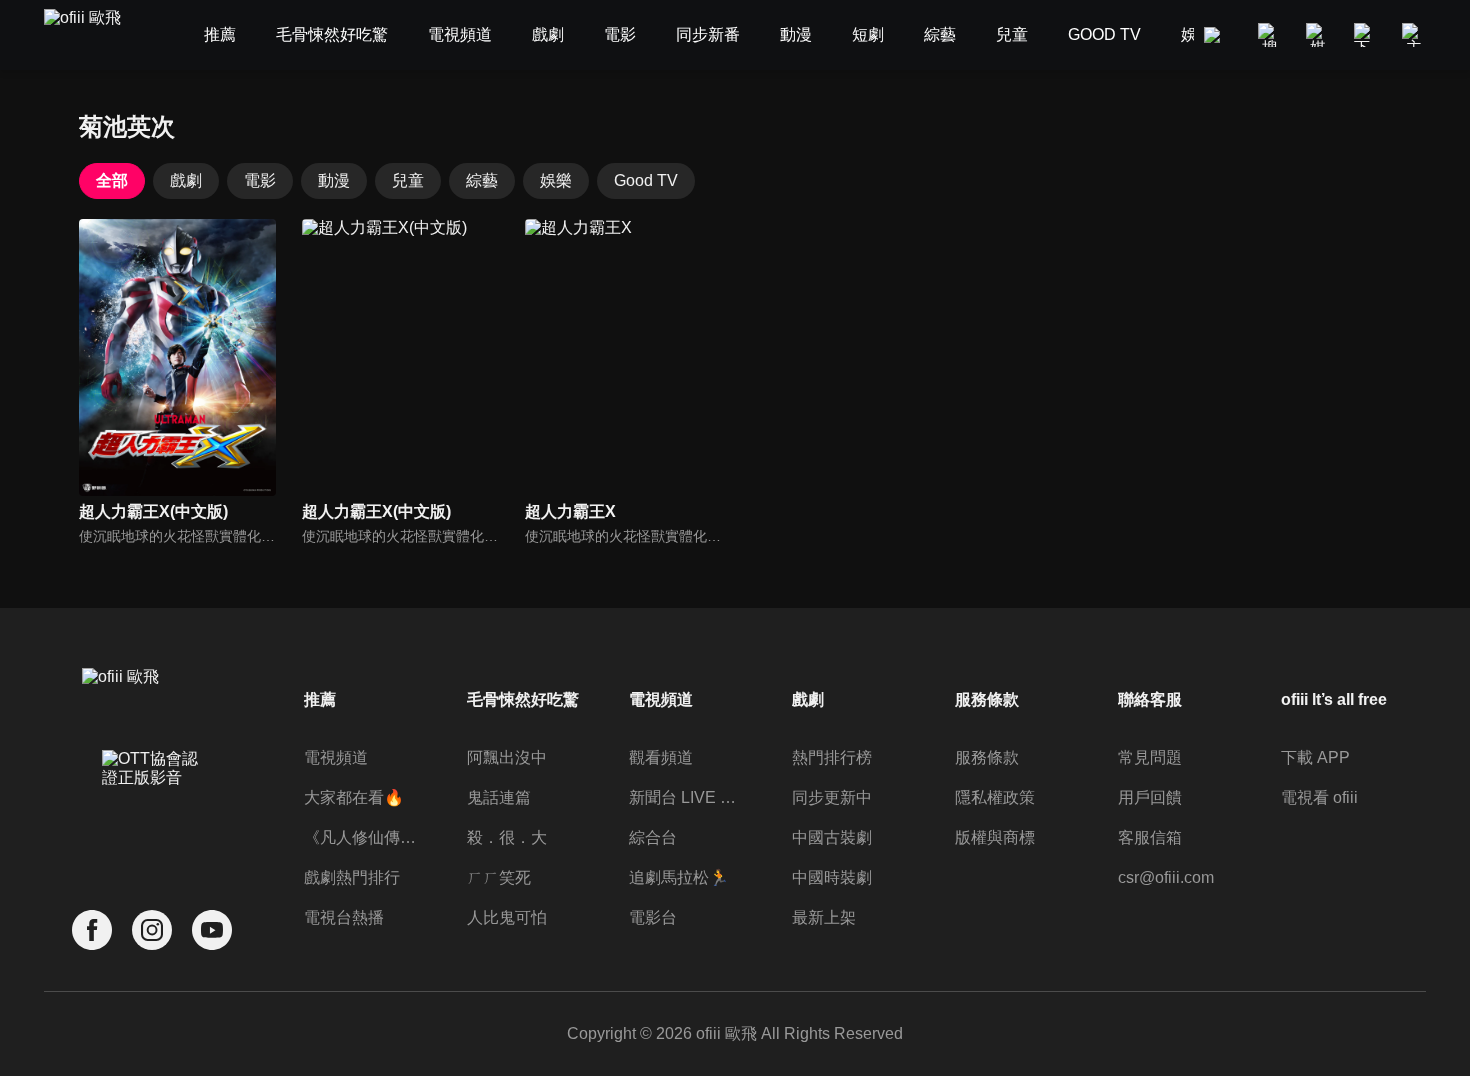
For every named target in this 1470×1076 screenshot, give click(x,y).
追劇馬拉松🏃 (679, 877)
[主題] (1414, 35)
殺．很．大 (507, 837)
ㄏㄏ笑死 (499, 877)
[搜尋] (1270, 35)
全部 (112, 180)
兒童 (408, 180)
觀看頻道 (661, 757)
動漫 (334, 180)
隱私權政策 (995, 797)
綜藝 (482, 180)
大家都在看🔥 (354, 797)
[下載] (1366, 35)
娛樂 (556, 180)
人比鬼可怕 (507, 917)
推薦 (320, 699)
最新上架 (824, 917)
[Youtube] (212, 930)
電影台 (653, 917)
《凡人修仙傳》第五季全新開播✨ (362, 837)
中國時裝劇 (832, 877)
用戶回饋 (1150, 797)
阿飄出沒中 (507, 757)
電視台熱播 (344, 917)
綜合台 (653, 837)
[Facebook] (92, 930)
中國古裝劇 (832, 837)
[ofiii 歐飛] (94, 35)
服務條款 (987, 757)
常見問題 (1150, 757)
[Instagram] (152, 930)
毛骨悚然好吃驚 (523, 699)
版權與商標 (995, 837)
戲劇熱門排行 (352, 877)
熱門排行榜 (832, 757)
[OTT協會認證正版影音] (152, 812)
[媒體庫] (1318, 35)
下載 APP (1315, 757)
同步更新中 (832, 797)
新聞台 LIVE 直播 (687, 797)
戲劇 (186, 180)
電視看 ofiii (1319, 797)
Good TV (646, 180)
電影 (260, 180)
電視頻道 (336, 757)
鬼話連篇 (499, 797)
